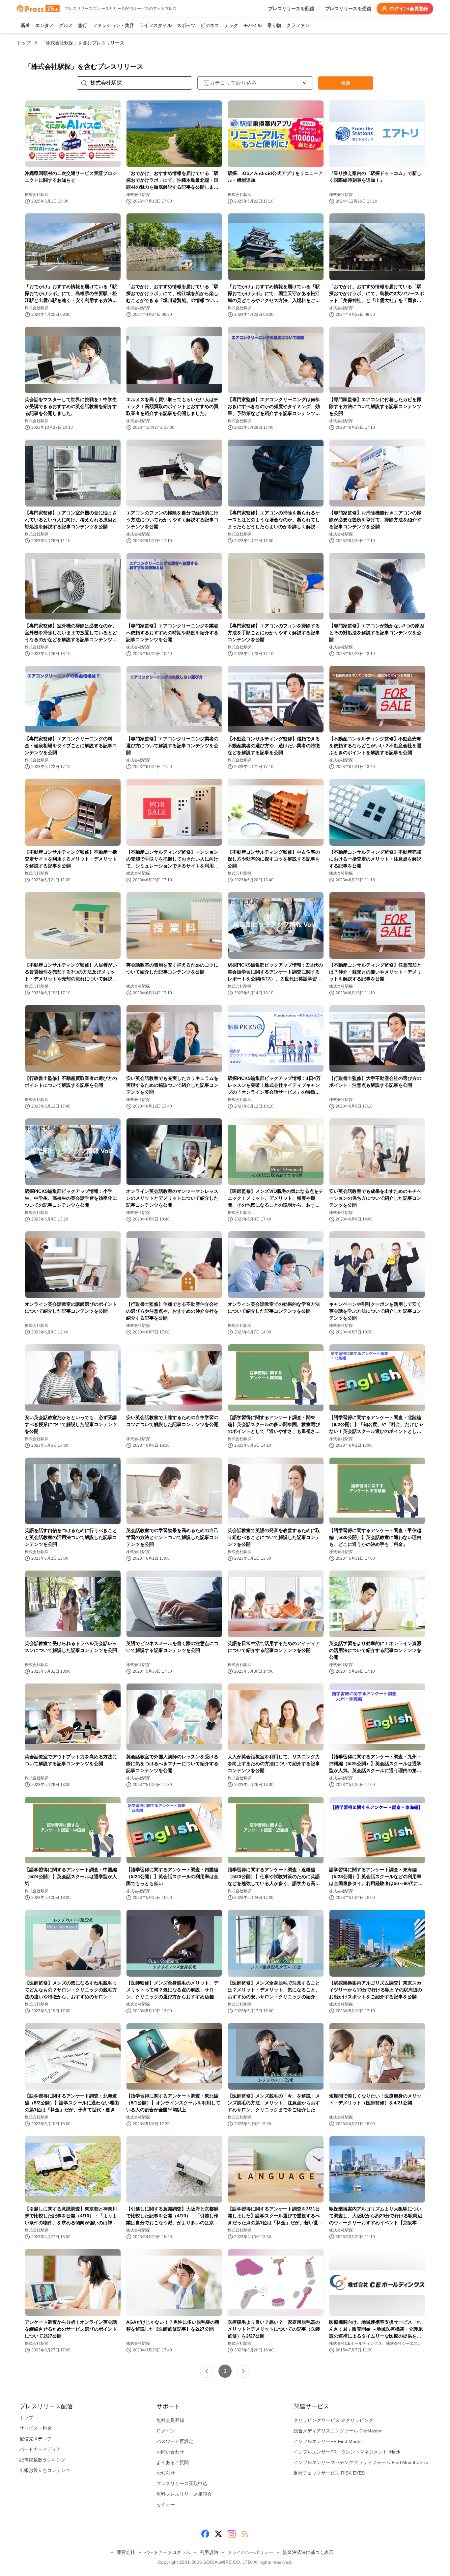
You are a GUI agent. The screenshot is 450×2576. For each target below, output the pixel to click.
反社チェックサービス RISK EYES (329, 2473)
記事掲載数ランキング (42, 2460)
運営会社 (126, 2552)
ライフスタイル (155, 25)
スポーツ (186, 25)
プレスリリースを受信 (348, 9)
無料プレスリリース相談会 (184, 2494)
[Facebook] (205, 2534)
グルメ (66, 25)
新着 (25, 25)
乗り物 (274, 25)
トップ (24, 43)
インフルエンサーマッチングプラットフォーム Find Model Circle (361, 2462)
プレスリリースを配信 (291, 9)
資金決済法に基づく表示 (308, 2552)
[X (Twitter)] (218, 2534)
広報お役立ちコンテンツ (45, 2470)
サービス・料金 (36, 2428)
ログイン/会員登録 (409, 9)
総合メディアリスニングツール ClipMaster (338, 2431)
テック (231, 25)
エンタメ (44, 25)
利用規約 (209, 2552)
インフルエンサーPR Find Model (327, 2441)
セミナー (166, 2505)
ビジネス (210, 25)
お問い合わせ (170, 2452)
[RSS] (245, 2534)
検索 (346, 83)
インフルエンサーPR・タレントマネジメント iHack (347, 2452)
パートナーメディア (40, 2449)
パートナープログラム (167, 2552)
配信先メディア (36, 2439)
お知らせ (166, 2473)
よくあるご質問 (173, 2462)
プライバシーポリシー (250, 2552)
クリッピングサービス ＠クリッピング (333, 2420)
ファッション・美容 (113, 25)
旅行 (83, 25)
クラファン (298, 25)
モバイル (253, 25)
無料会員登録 (170, 2420)
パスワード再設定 (175, 2441)
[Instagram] (232, 2534)
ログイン (166, 2431)
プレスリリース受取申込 (182, 2483)
